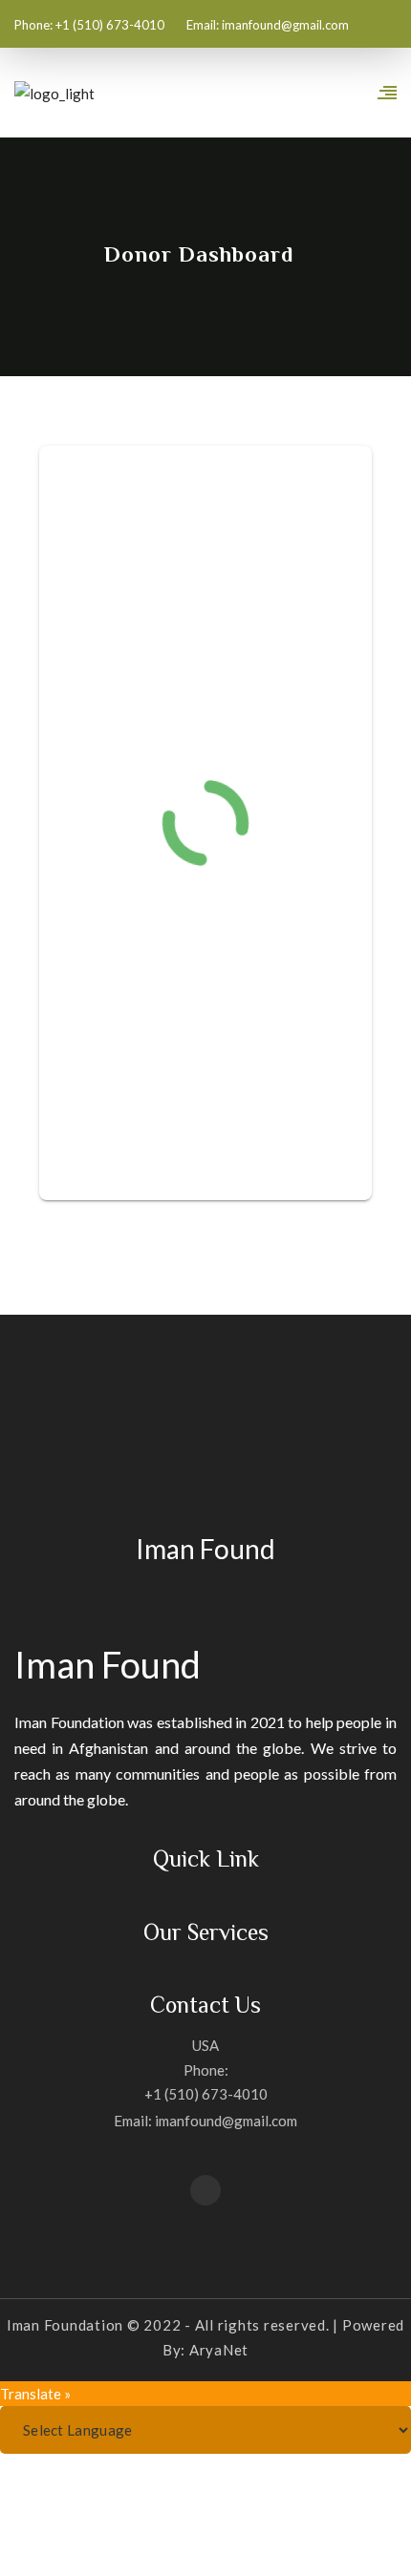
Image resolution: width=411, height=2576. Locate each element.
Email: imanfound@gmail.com (205, 2121)
